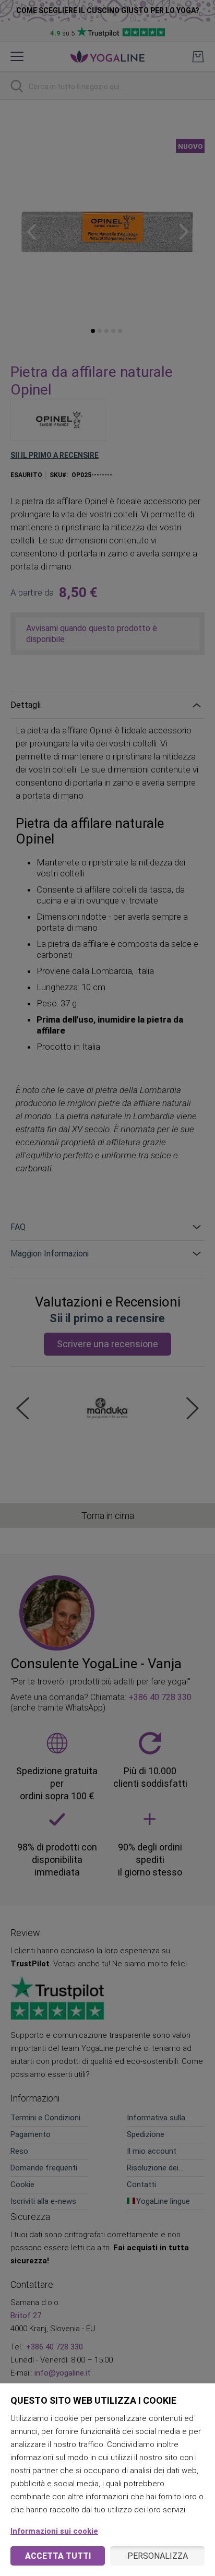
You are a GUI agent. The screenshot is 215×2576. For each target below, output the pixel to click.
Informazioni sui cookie (54, 2531)
